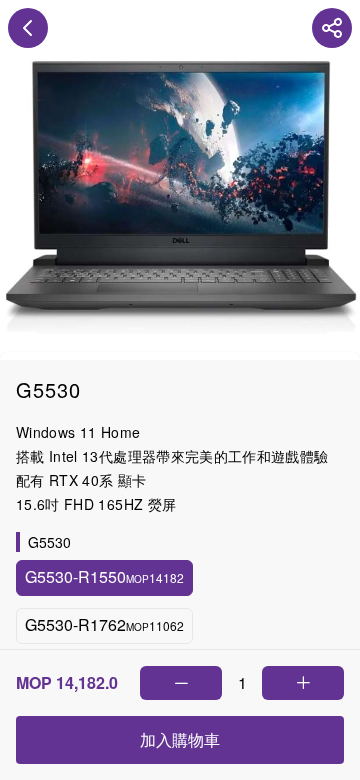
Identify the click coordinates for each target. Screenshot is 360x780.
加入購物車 (180, 739)
